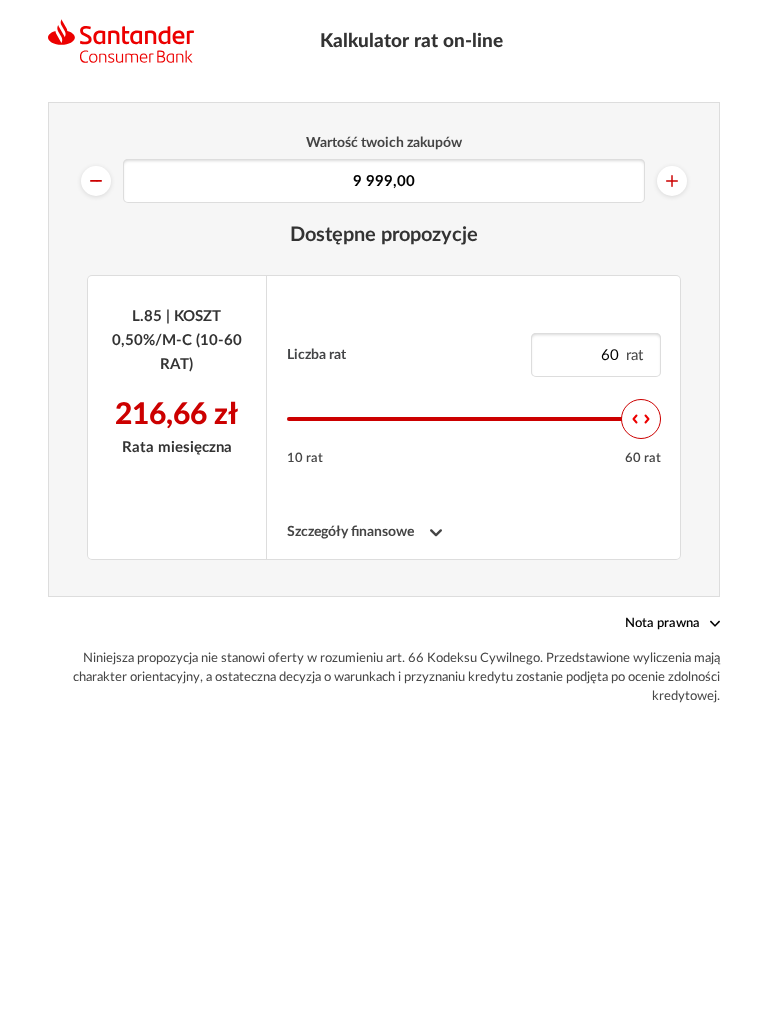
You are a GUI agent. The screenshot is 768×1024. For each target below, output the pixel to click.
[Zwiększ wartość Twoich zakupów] (672, 181)
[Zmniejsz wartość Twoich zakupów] (96, 181)
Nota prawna (662, 623)
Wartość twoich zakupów (384, 143)
